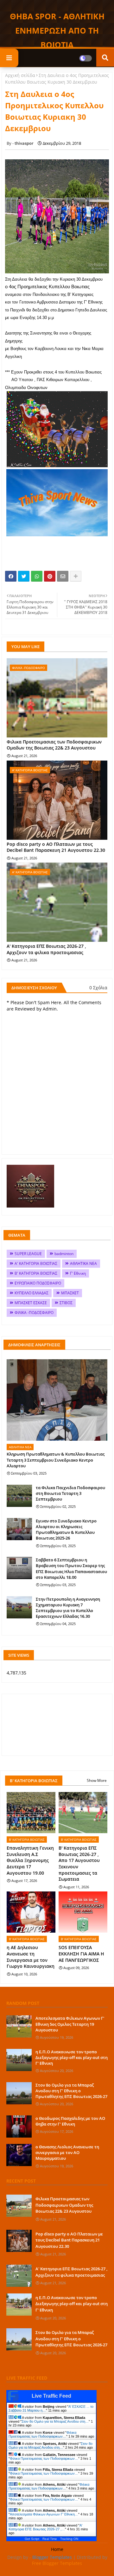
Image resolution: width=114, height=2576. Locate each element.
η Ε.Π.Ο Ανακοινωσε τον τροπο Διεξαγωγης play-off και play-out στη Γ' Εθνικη (72, 2057)
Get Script (32, 2539)
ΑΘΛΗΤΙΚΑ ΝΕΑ (83, 1263)
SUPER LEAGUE (28, 1254)
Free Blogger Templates (57, 2563)
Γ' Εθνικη (78, 1273)
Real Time (50, 2539)
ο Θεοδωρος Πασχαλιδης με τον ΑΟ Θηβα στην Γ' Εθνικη (70, 2121)
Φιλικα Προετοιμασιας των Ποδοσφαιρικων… (42, 2434)
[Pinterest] (50, 576)
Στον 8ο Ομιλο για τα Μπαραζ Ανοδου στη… (55, 2421)
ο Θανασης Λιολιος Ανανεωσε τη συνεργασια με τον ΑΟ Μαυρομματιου (67, 2152)
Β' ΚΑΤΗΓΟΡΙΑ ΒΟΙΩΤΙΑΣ (36, 1273)
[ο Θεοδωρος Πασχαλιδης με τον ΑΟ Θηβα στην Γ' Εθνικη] (19, 2126)
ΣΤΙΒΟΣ (66, 1303)
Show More (97, 1780)
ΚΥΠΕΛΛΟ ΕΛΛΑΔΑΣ (32, 1293)
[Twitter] (24, 576)
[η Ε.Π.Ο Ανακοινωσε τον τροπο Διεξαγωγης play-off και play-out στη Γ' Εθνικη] (19, 2060)
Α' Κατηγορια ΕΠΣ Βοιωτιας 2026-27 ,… (45, 2527)
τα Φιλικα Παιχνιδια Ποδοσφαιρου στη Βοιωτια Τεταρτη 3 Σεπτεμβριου (70, 1493)
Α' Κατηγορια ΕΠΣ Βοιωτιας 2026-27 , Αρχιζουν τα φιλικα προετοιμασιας (46, 949)
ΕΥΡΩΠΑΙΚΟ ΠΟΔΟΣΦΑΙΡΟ (38, 1283)
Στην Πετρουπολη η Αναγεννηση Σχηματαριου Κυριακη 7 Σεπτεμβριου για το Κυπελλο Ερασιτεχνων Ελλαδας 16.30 (68, 1608)
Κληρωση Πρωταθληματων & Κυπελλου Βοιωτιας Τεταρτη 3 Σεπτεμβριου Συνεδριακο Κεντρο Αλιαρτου (56, 1460)
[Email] (63, 576)
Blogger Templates (52, 2557)
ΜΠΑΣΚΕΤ (70, 1293)
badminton (64, 1254)
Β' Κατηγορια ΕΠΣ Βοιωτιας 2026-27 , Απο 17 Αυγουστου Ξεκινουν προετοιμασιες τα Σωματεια (79, 1863)
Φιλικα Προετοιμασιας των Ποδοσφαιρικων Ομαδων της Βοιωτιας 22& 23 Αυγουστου (54, 745)
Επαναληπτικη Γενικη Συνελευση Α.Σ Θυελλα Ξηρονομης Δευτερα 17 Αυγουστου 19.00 (30, 1860)
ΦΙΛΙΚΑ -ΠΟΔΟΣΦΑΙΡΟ (34, 1313)
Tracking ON (69, 2539)
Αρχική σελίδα (20, 75)
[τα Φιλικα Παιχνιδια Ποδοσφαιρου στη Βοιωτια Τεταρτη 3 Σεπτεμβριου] (19, 1496)
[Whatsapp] (37, 576)
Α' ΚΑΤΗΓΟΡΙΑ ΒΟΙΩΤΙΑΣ (36, 1263)
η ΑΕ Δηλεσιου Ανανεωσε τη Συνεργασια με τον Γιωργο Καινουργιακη (31, 1957)
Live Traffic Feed (51, 2396)
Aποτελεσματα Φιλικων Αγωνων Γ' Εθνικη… (44, 2514)
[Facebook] (11, 576)
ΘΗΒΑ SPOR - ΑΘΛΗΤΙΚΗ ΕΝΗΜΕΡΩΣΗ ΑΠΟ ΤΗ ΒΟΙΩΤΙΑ (57, 30)
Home (57, 2549)
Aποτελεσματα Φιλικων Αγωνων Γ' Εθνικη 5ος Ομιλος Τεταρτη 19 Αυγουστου (70, 2024)
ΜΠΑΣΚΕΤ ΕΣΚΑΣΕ (31, 1303)
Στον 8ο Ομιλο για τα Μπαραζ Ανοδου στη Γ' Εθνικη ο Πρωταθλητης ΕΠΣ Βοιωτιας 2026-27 (71, 2091)
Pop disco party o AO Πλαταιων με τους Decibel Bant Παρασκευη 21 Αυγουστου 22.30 (56, 847)
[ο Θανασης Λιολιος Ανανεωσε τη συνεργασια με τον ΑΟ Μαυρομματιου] (19, 2155)
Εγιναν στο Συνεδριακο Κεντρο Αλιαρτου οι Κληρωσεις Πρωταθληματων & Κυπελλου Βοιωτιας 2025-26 (66, 1530)
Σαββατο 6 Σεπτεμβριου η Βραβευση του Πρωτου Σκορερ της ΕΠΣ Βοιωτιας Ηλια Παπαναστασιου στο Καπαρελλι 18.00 (71, 1569)
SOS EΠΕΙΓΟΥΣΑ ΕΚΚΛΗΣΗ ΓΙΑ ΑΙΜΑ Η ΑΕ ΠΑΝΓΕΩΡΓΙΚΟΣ (81, 1954)
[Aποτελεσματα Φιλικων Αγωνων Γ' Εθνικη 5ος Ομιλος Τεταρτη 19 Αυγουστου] (19, 2026)
